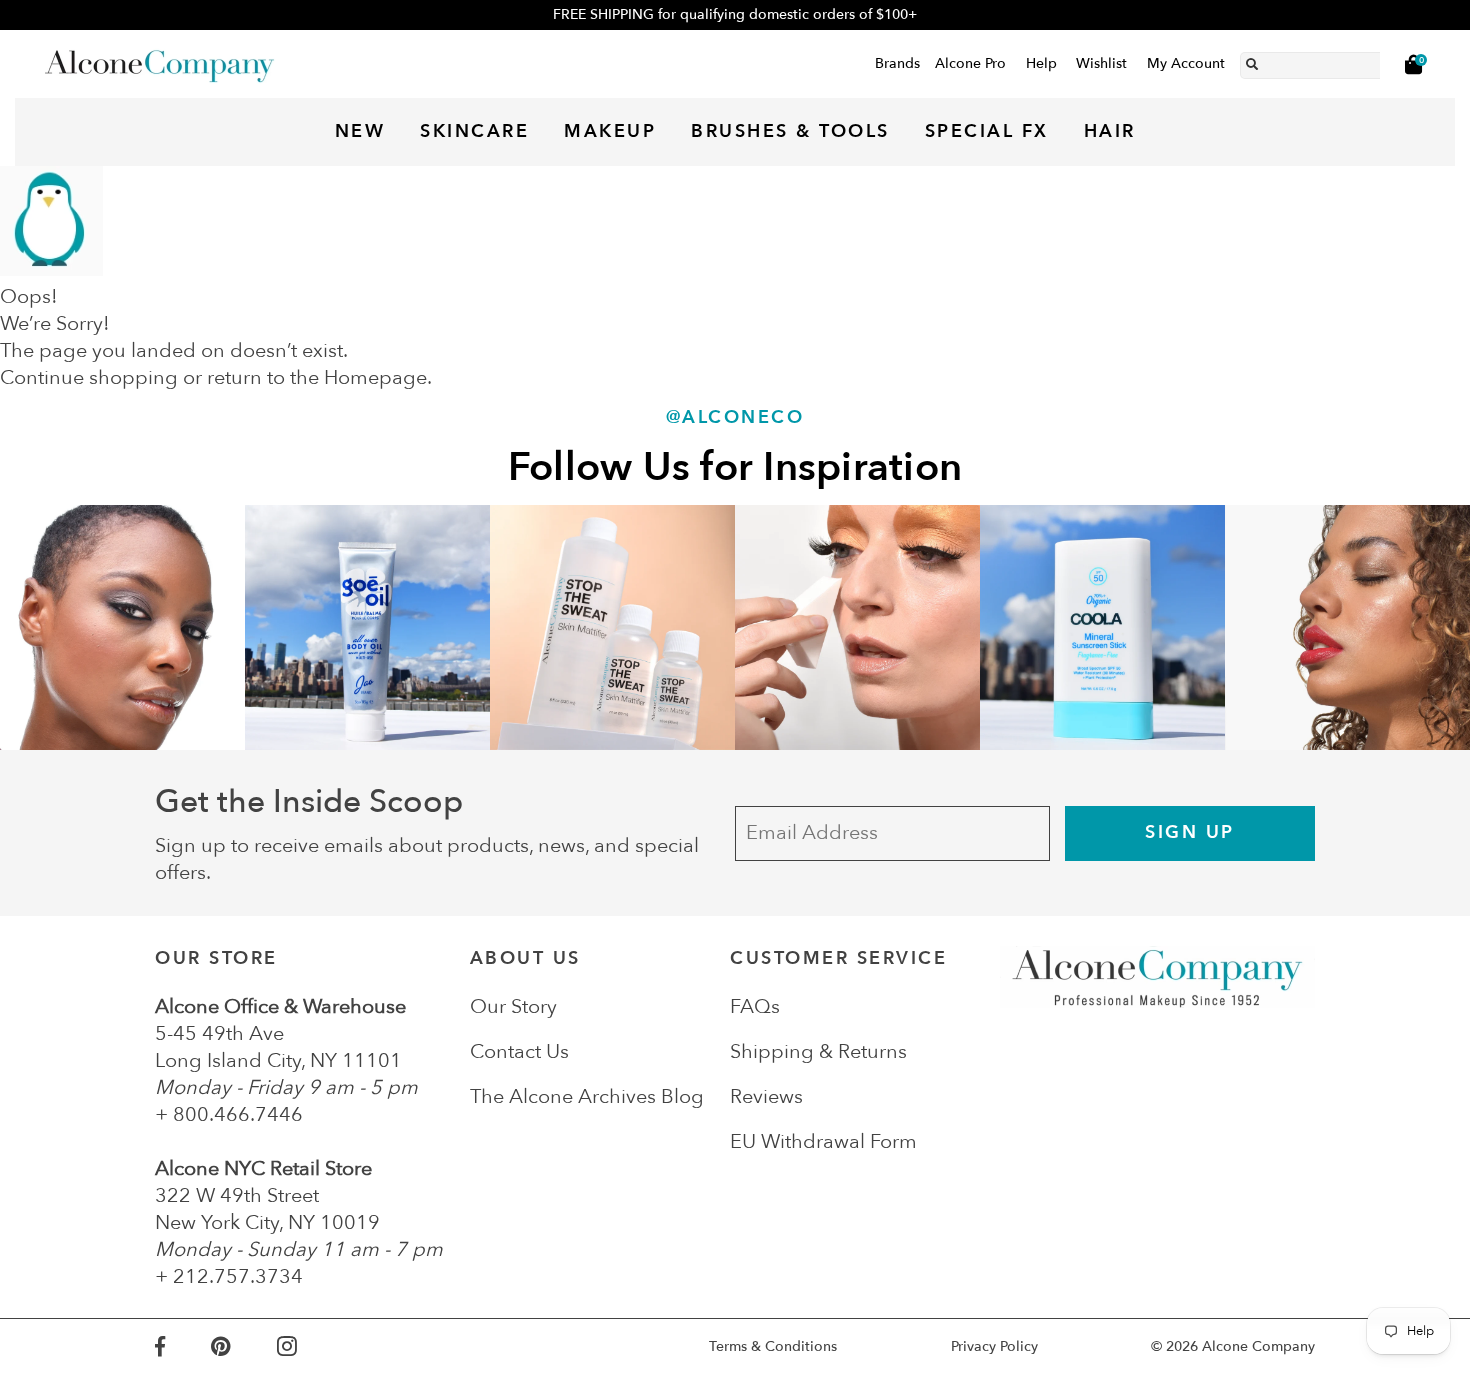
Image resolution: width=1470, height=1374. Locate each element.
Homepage (375, 377)
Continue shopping (89, 377)
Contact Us (519, 1051)
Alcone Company (1258, 1346)
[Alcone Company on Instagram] (310, 1346)
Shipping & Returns (818, 1051)
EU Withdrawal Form (823, 1141)
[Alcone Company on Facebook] (183, 1346)
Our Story (513, 1006)
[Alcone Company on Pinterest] (243, 1346)
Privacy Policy (994, 1346)
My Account (1186, 63)
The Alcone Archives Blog (587, 1096)
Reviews (766, 1096)
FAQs (755, 1006)
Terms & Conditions (773, 1346)
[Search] (1252, 61)
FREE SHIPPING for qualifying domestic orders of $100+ (735, 14)
